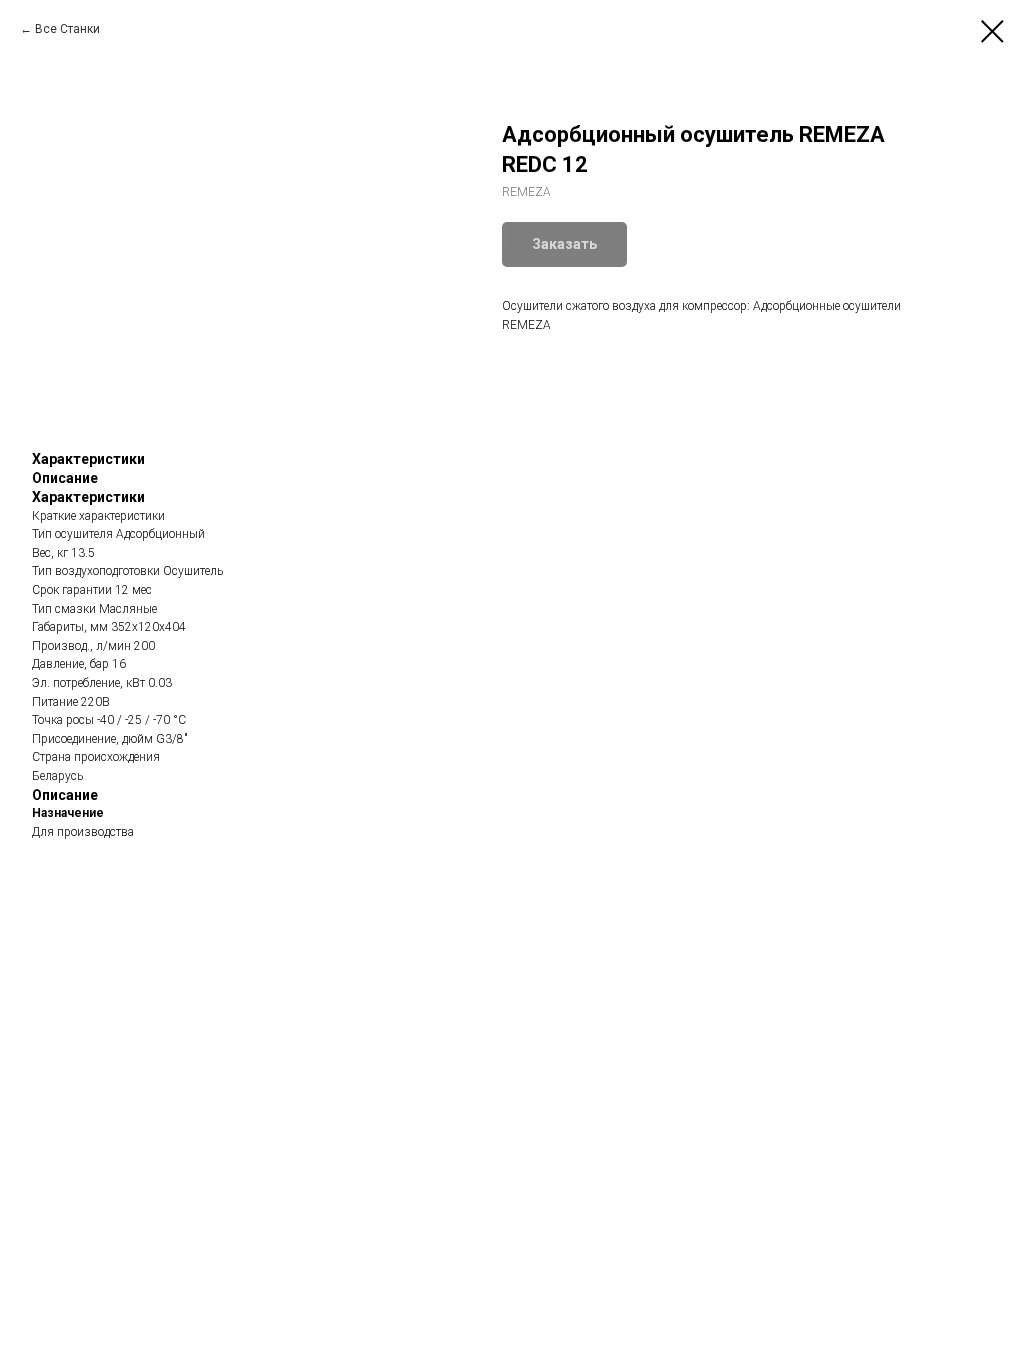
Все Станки (67, 29)
